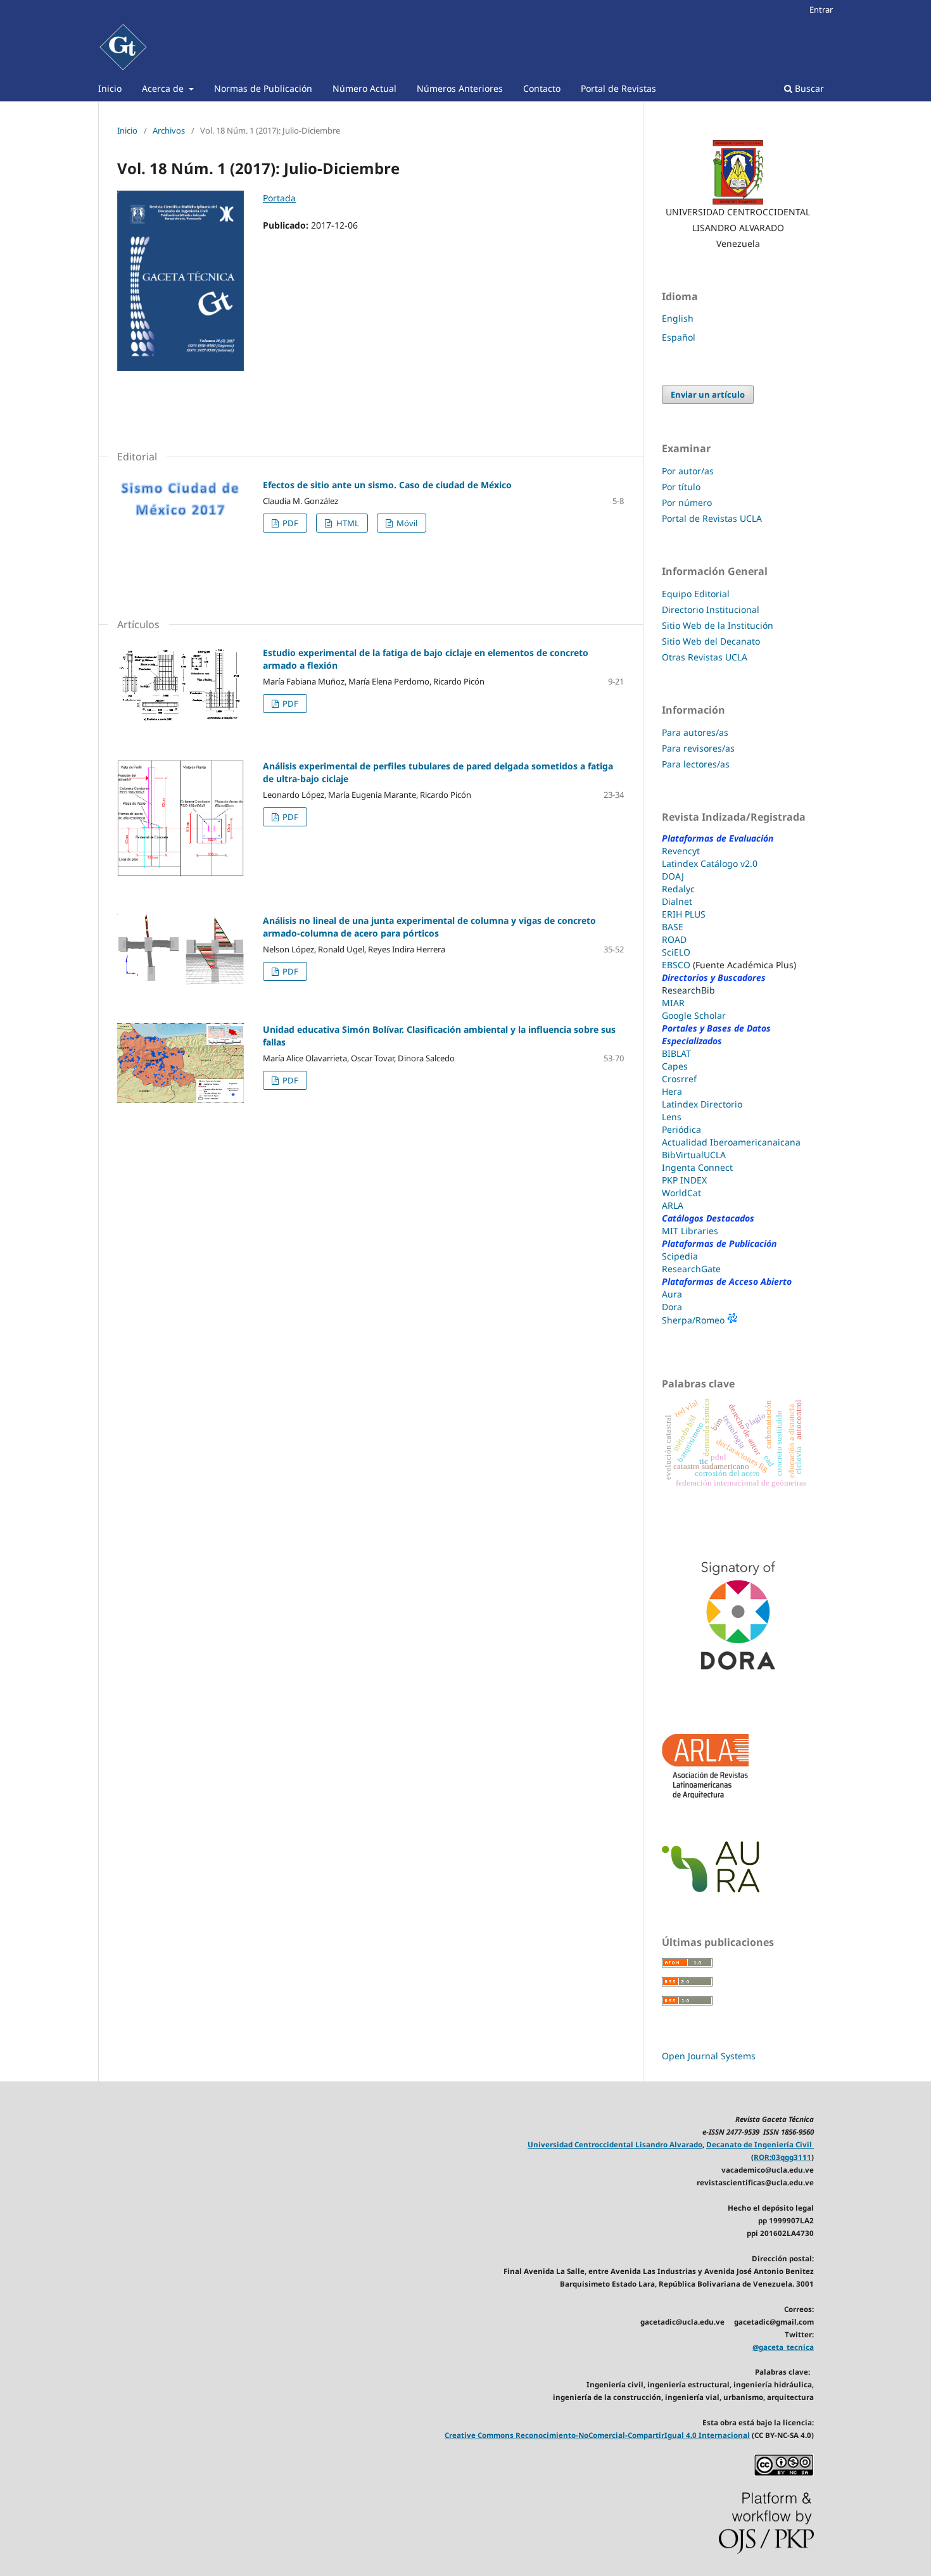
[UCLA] (738, 172)
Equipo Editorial (697, 594)
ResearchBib (688, 990)
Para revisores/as (698, 748)
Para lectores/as (696, 764)
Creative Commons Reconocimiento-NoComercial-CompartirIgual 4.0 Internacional (597, 2435)
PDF (289, 523)
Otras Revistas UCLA (705, 657)
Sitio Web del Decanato (711, 641)
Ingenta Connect (697, 1167)
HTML (347, 523)
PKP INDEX (684, 1180)
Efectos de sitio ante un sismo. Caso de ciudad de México (387, 485)
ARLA (673, 1205)
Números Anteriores (460, 88)
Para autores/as (695, 732)
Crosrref (679, 1079)
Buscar (808, 88)
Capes (675, 1066)
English (678, 318)
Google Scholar (694, 1015)
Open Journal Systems (709, 2056)
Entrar (821, 9)
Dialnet (677, 901)
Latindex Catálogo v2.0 (710, 863)
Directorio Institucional (711, 609)
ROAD (674, 939)
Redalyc (678, 889)
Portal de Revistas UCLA (712, 518)
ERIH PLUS (684, 914)
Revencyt (681, 851)
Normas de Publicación (263, 88)
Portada (279, 198)
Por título (681, 487)
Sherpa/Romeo (694, 1320)
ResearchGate (691, 1269)
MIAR (673, 1003)
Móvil (406, 523)
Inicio (110, 88)
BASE (673, 927)
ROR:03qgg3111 (782, 2157)
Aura (672, 1294)
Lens (672, 1117)
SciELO (676, 952)
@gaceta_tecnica (783, 2347)
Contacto (542, 88)
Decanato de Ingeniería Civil (760, 2144)
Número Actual (364, 88)
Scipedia (680, 1256)
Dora (672, 1307)
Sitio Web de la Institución (718, 625)
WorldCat (681, 1193)
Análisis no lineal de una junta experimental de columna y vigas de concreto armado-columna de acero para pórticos (429, 927)
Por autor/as (688, 471)
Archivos (169, 130)
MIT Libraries (690, 1231)
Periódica (681, 1129)
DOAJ (673, 876)
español (679, 337)
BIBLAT (676, 1053)
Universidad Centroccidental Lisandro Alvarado (615, 2144)
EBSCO (676, 965)
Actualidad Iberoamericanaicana (731, 1142)
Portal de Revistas (618, 88)
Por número (687, 502)
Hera (672, 1091)
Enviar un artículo (708, 395)
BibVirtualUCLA (694, 1155)
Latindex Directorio (702, 1104)
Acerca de (164, 88)
